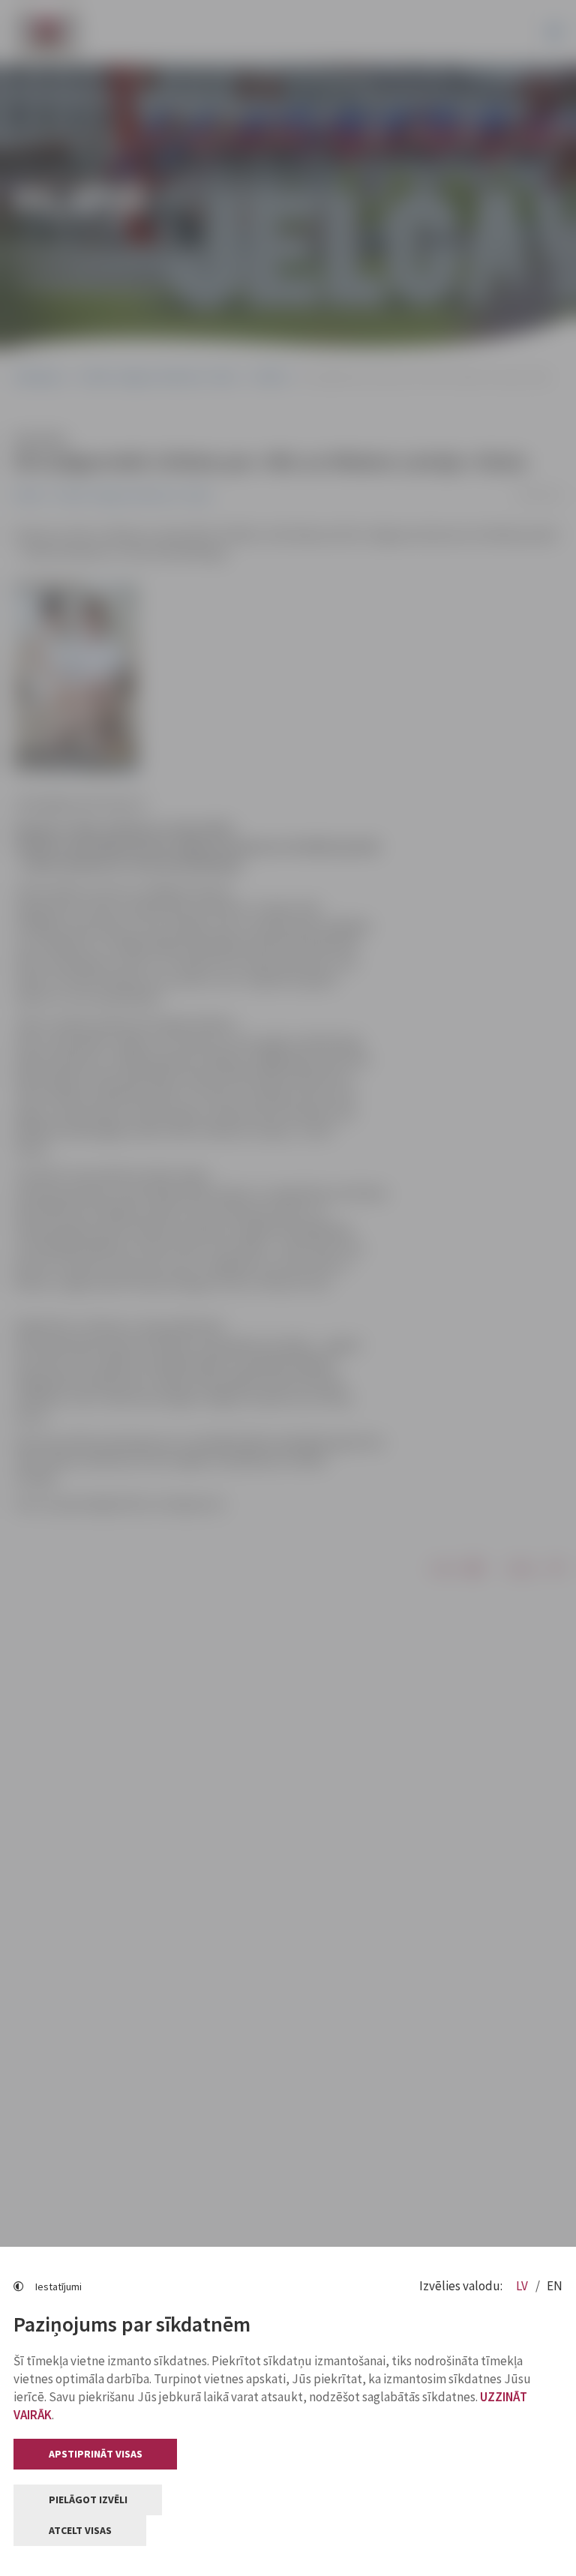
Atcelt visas (80, 2530)
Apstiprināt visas (96, 2454)
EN (555, 2286)
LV (523, 2286)
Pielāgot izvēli (88, 2500)
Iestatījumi (58, 2287)
